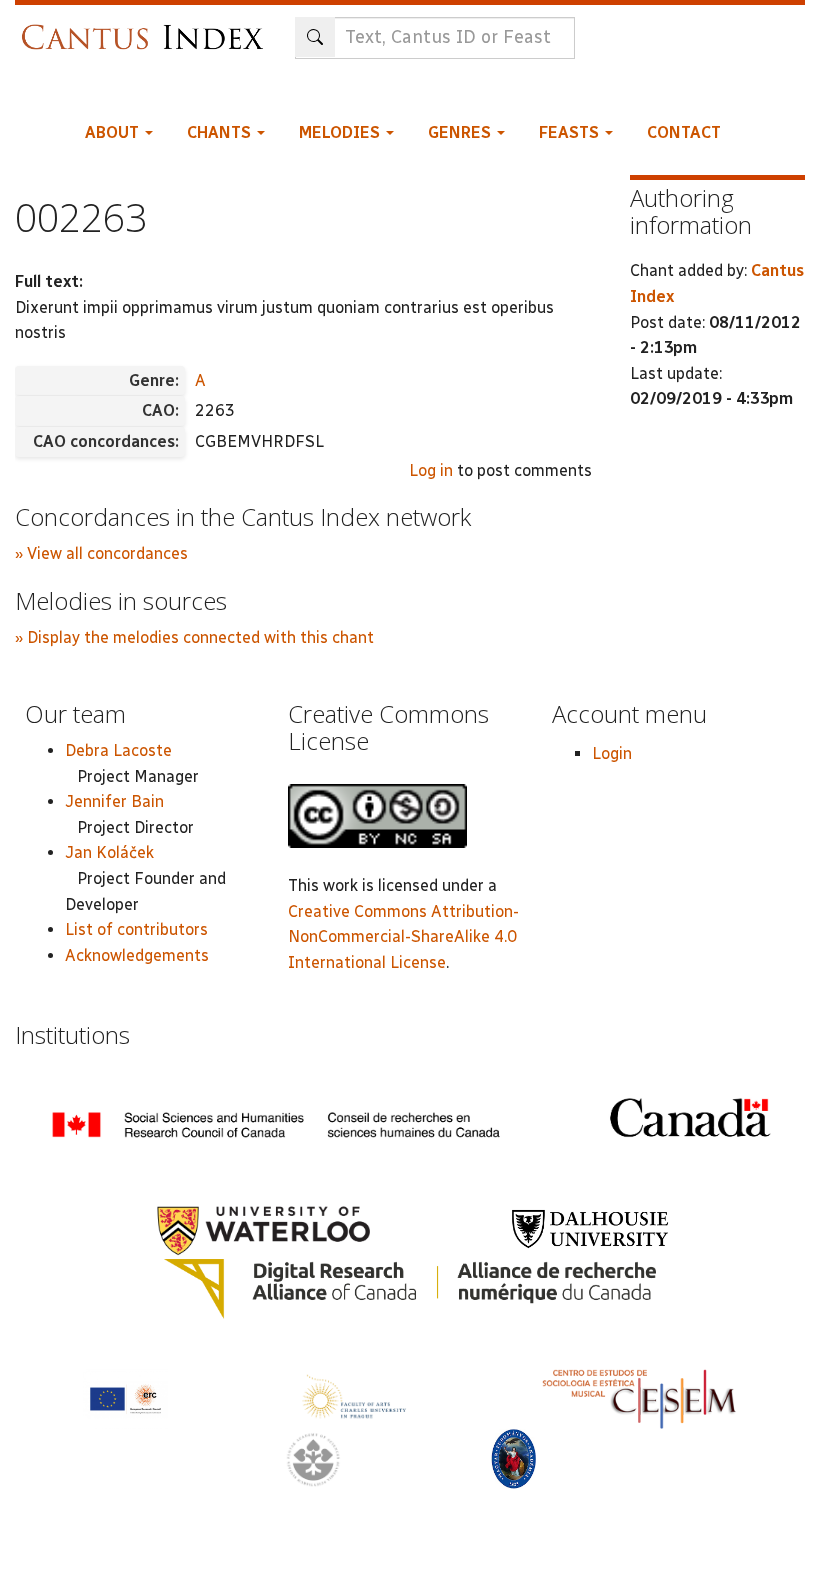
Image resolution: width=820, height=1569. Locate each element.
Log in (431, 470)
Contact (684, 132)
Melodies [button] (341, 132)
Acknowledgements (137, 955)
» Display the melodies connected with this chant (194, 637)
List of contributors (136, 929)
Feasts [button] (571, 132)
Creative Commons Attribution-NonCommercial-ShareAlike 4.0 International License (403, 937)
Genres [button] (461, 132)
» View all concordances (101, 553)
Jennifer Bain (114, 801)
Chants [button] (221, 132)
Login (612, 753)
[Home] (147, 27)
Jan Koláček (109, 852)
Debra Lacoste (118, 750)
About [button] (114, 132)
